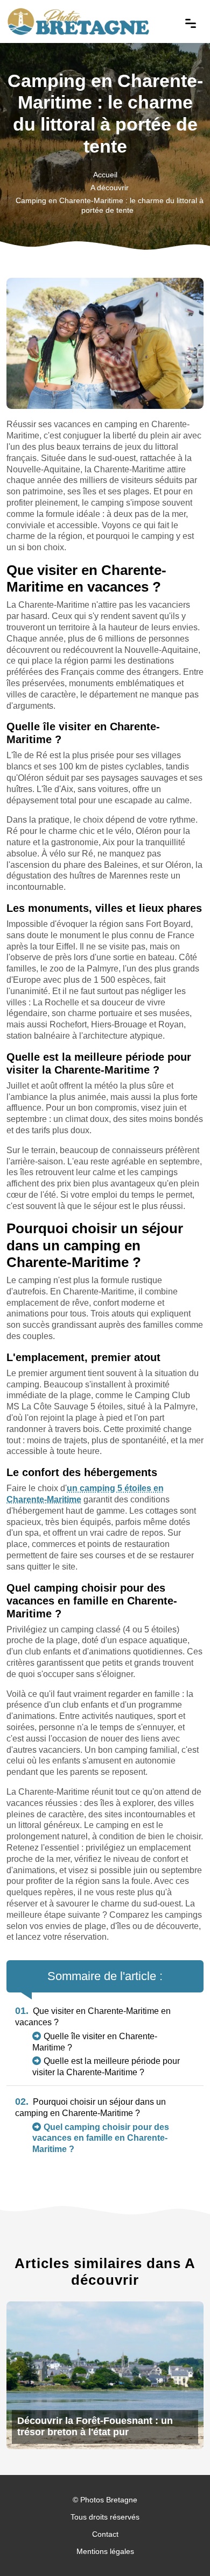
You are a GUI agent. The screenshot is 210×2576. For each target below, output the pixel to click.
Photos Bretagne (109, 2500)
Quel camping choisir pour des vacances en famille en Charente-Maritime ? (101, 2138)
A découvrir (110, 188)
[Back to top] (180, 2546)
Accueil (105, 175)
